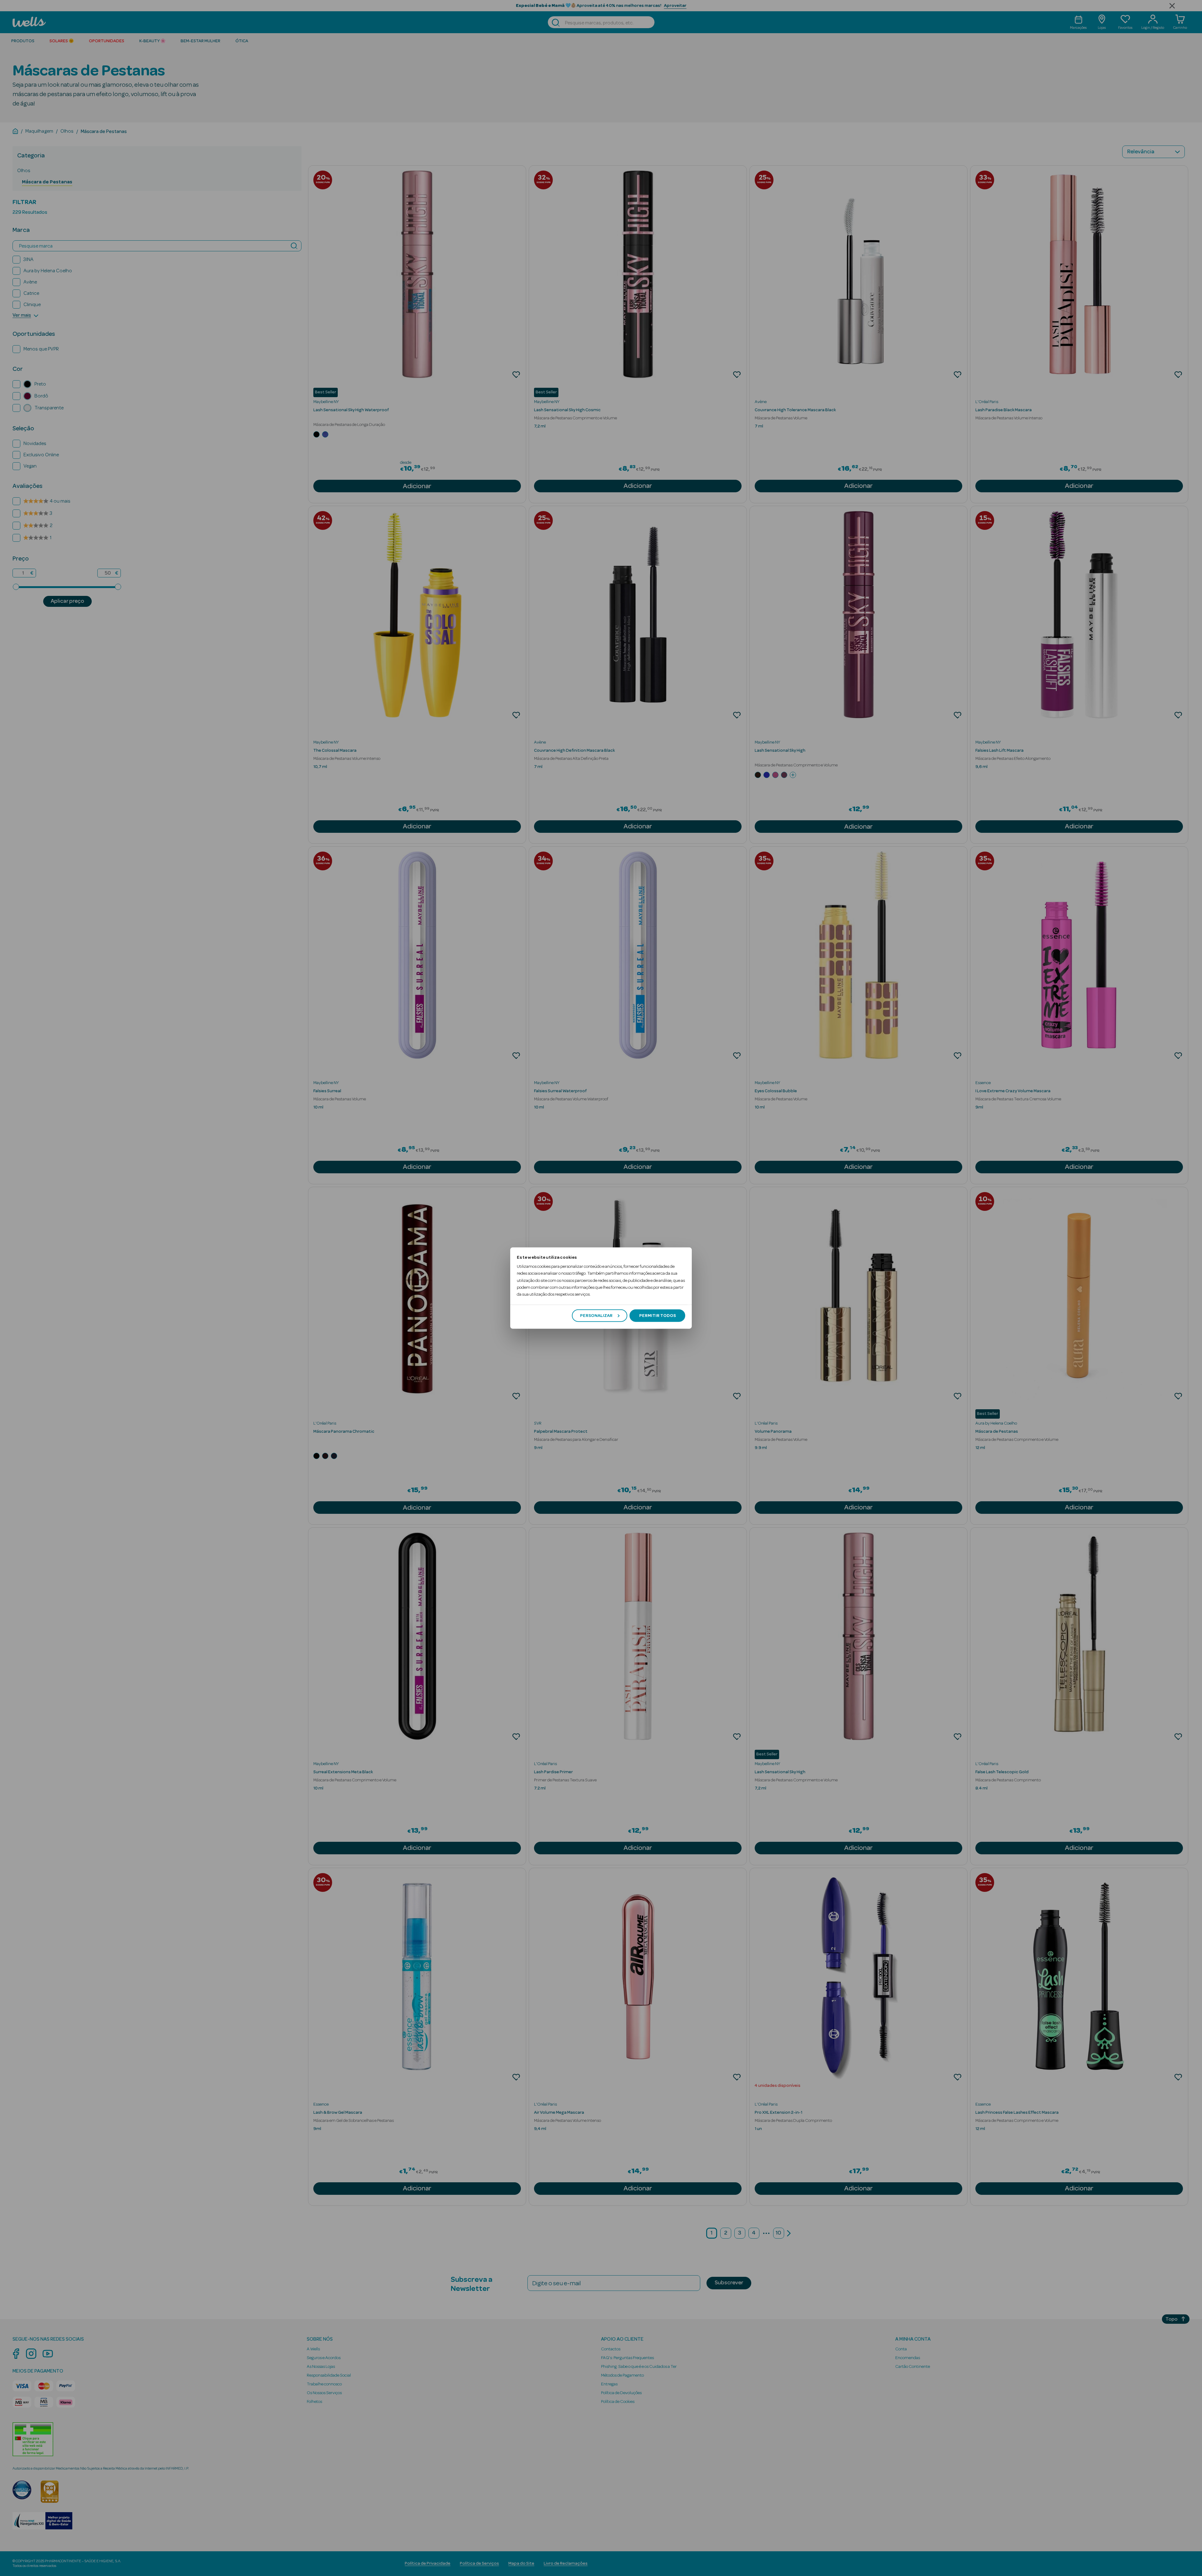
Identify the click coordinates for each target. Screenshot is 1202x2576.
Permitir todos (658, 1315)
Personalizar (596, 1315)
